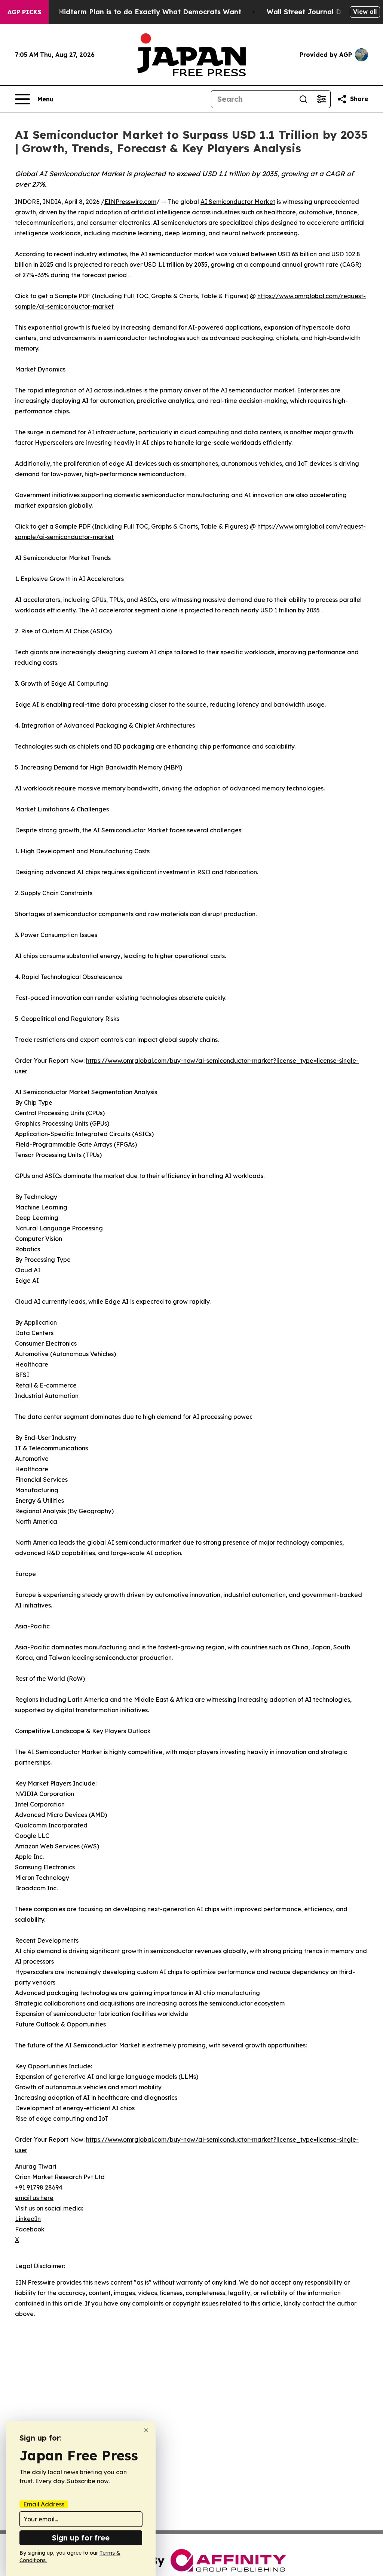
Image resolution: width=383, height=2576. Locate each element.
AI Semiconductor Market (238, 202)
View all (365, 12)
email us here (34, 2198)
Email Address (44, 2504)
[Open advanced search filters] (321, 99)
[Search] (303, 99)
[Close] (146, 2430)
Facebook (30, 2229)
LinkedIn (28, 2219)
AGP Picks (24, 12)
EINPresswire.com (130, 202)
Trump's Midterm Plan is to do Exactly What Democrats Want (135, 12)
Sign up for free (81, 2538)
